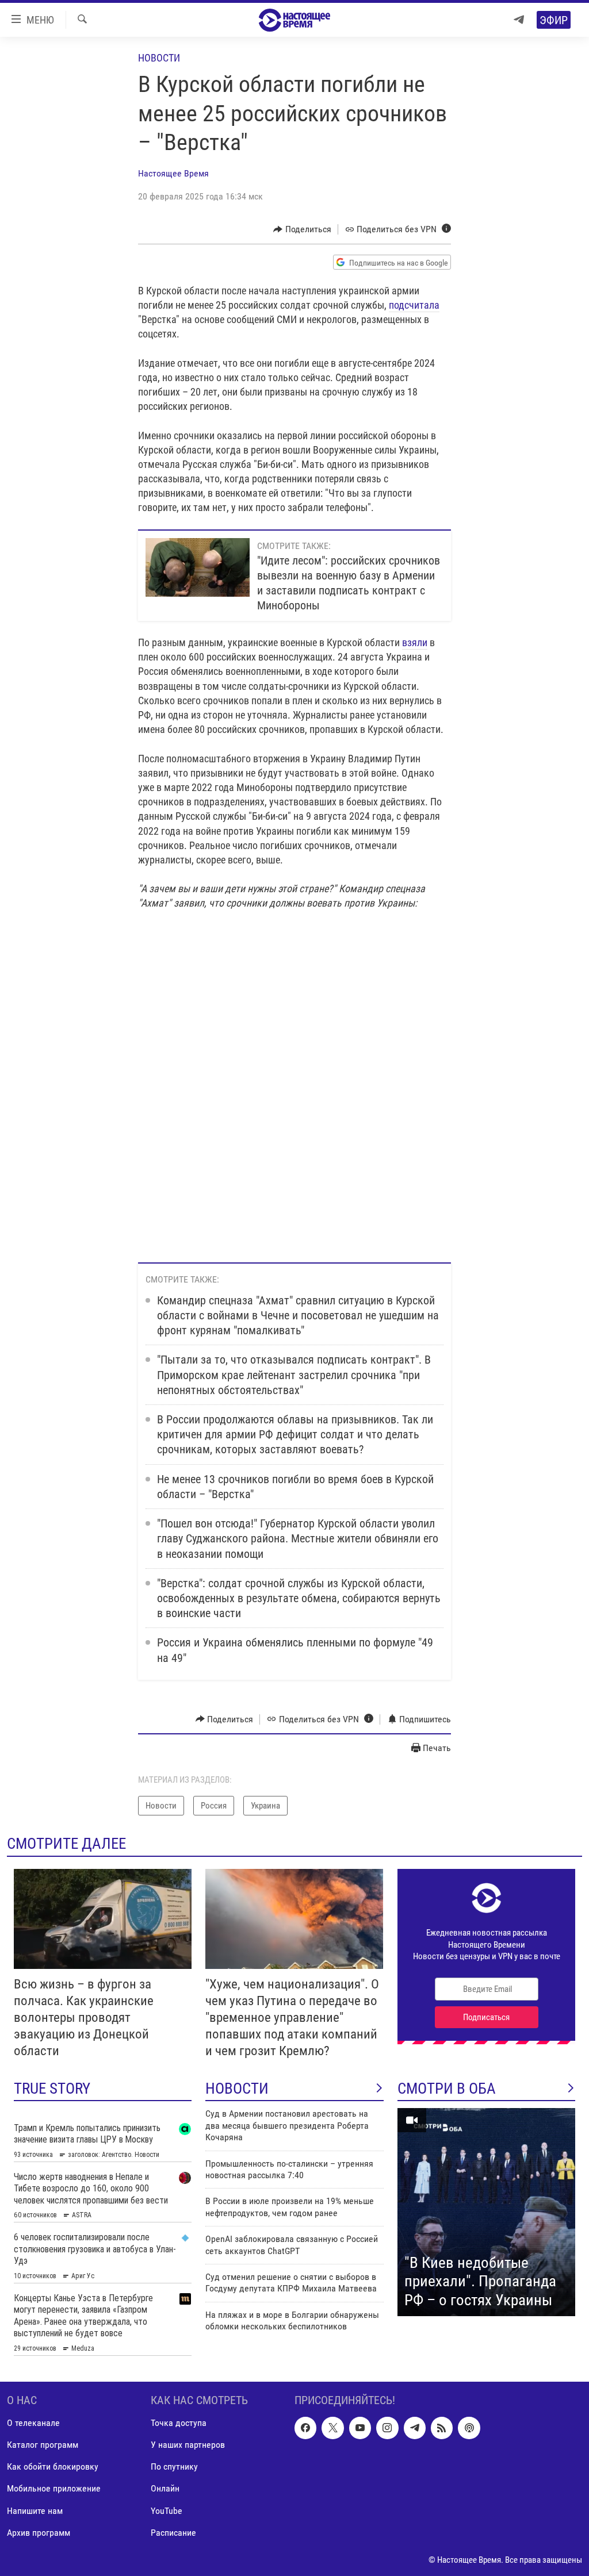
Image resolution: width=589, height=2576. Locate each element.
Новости (159, 58)
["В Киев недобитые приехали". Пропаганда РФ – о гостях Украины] (486, 2212)
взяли (415, 642)
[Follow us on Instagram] (387, 2428)
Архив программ (39, 2532)
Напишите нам (35, 2510)
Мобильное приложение (54, 2488)
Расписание (173, 2532)
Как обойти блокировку (53, 2466)
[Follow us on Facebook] (305, 2428)
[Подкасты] (469, 2428)
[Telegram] (519, 20)
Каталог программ (43, 2445)
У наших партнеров (188, 2445)
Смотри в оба (447, 2089)
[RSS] (442, 2428)
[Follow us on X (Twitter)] (332, 2428)
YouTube (167, 2510)
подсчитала (414, 305)
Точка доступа (179, 2423)
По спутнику (174, 2466)
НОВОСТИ (237, 2089)
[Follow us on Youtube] (360, 2428)
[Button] (302, 229)
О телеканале (33, 2423)
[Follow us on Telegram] (415, 2428)
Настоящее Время (173, 173)
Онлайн (165, 2488)
